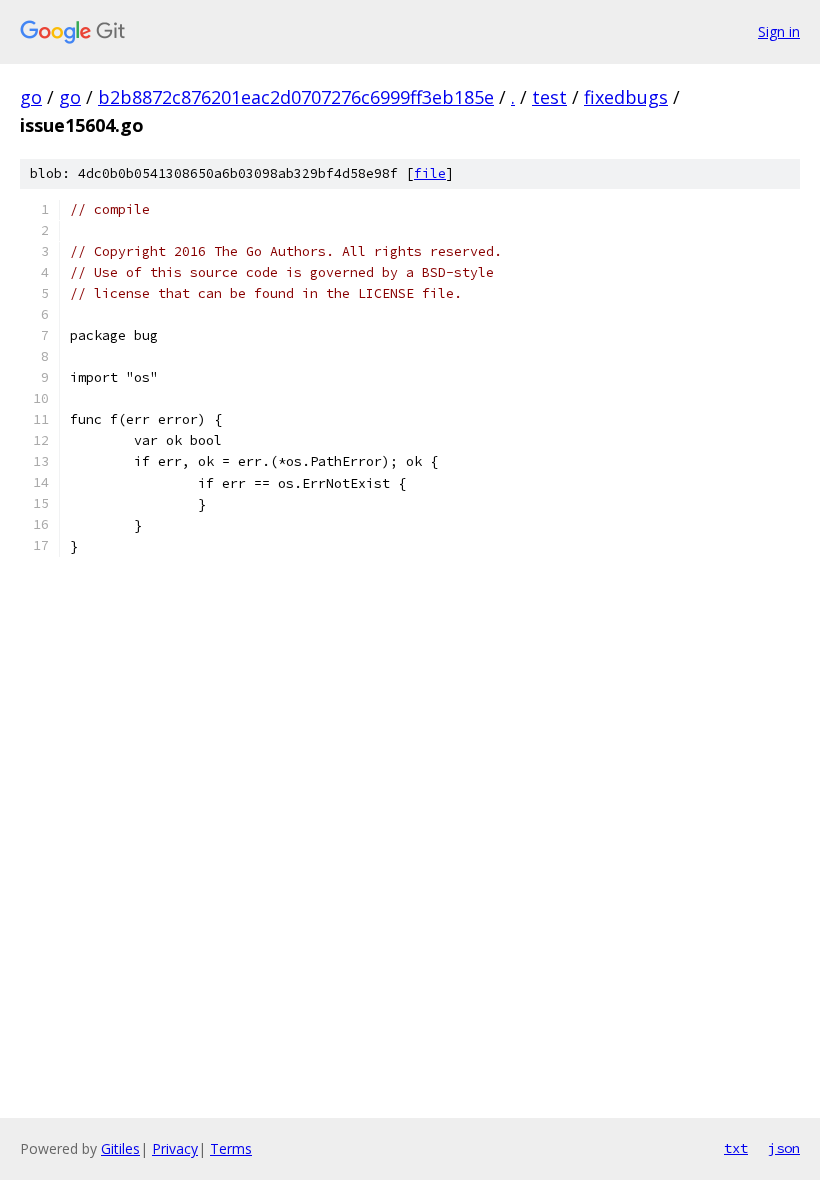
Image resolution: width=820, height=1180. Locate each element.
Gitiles (120, 1148)
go (31, 97)
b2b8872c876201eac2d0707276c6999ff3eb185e (296, 97)
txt (736, 1148)
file (430, 173)
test (549, 97)
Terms (231, 1148)
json (784, 1148)
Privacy (175, 1148)
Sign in (779, 31)
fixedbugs (626, 97)
